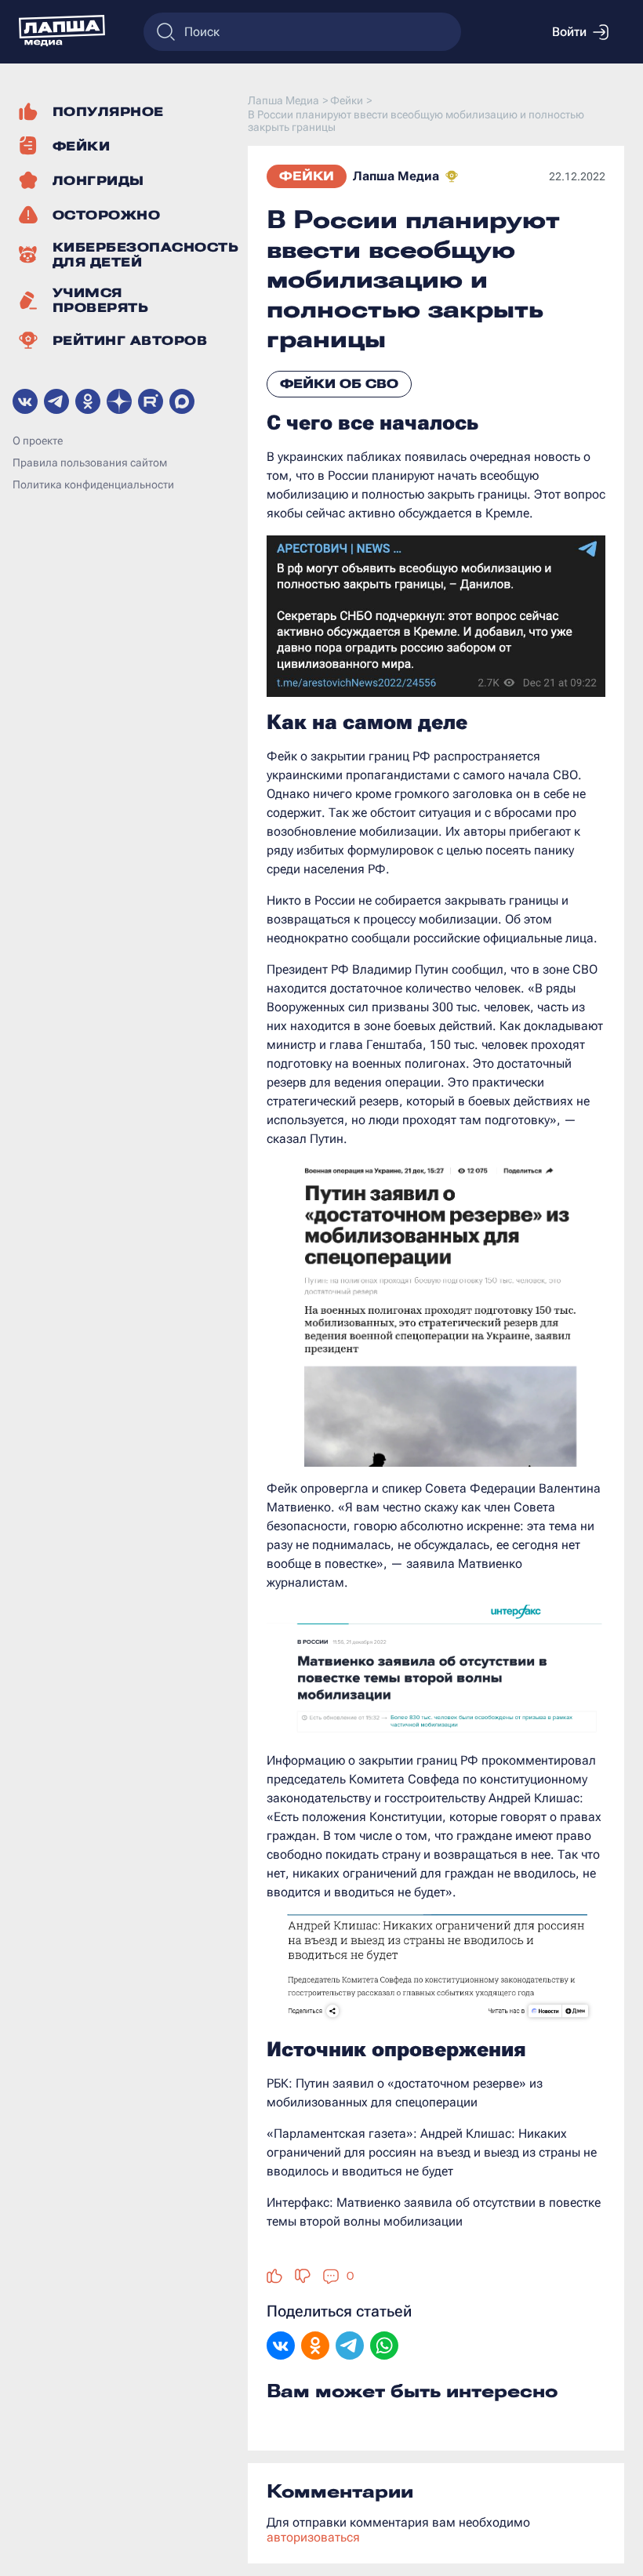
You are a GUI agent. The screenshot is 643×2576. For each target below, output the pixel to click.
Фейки (307, 176)
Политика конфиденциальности (93, 484)
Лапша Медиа (396, 176)
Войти (569, 32)
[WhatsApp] (384, 2347)
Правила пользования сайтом (90, 463)
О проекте (38, 441)
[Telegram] (350, 2347)
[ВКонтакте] (281, 2347)
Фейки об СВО (339, 384)
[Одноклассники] (315, 2347)
